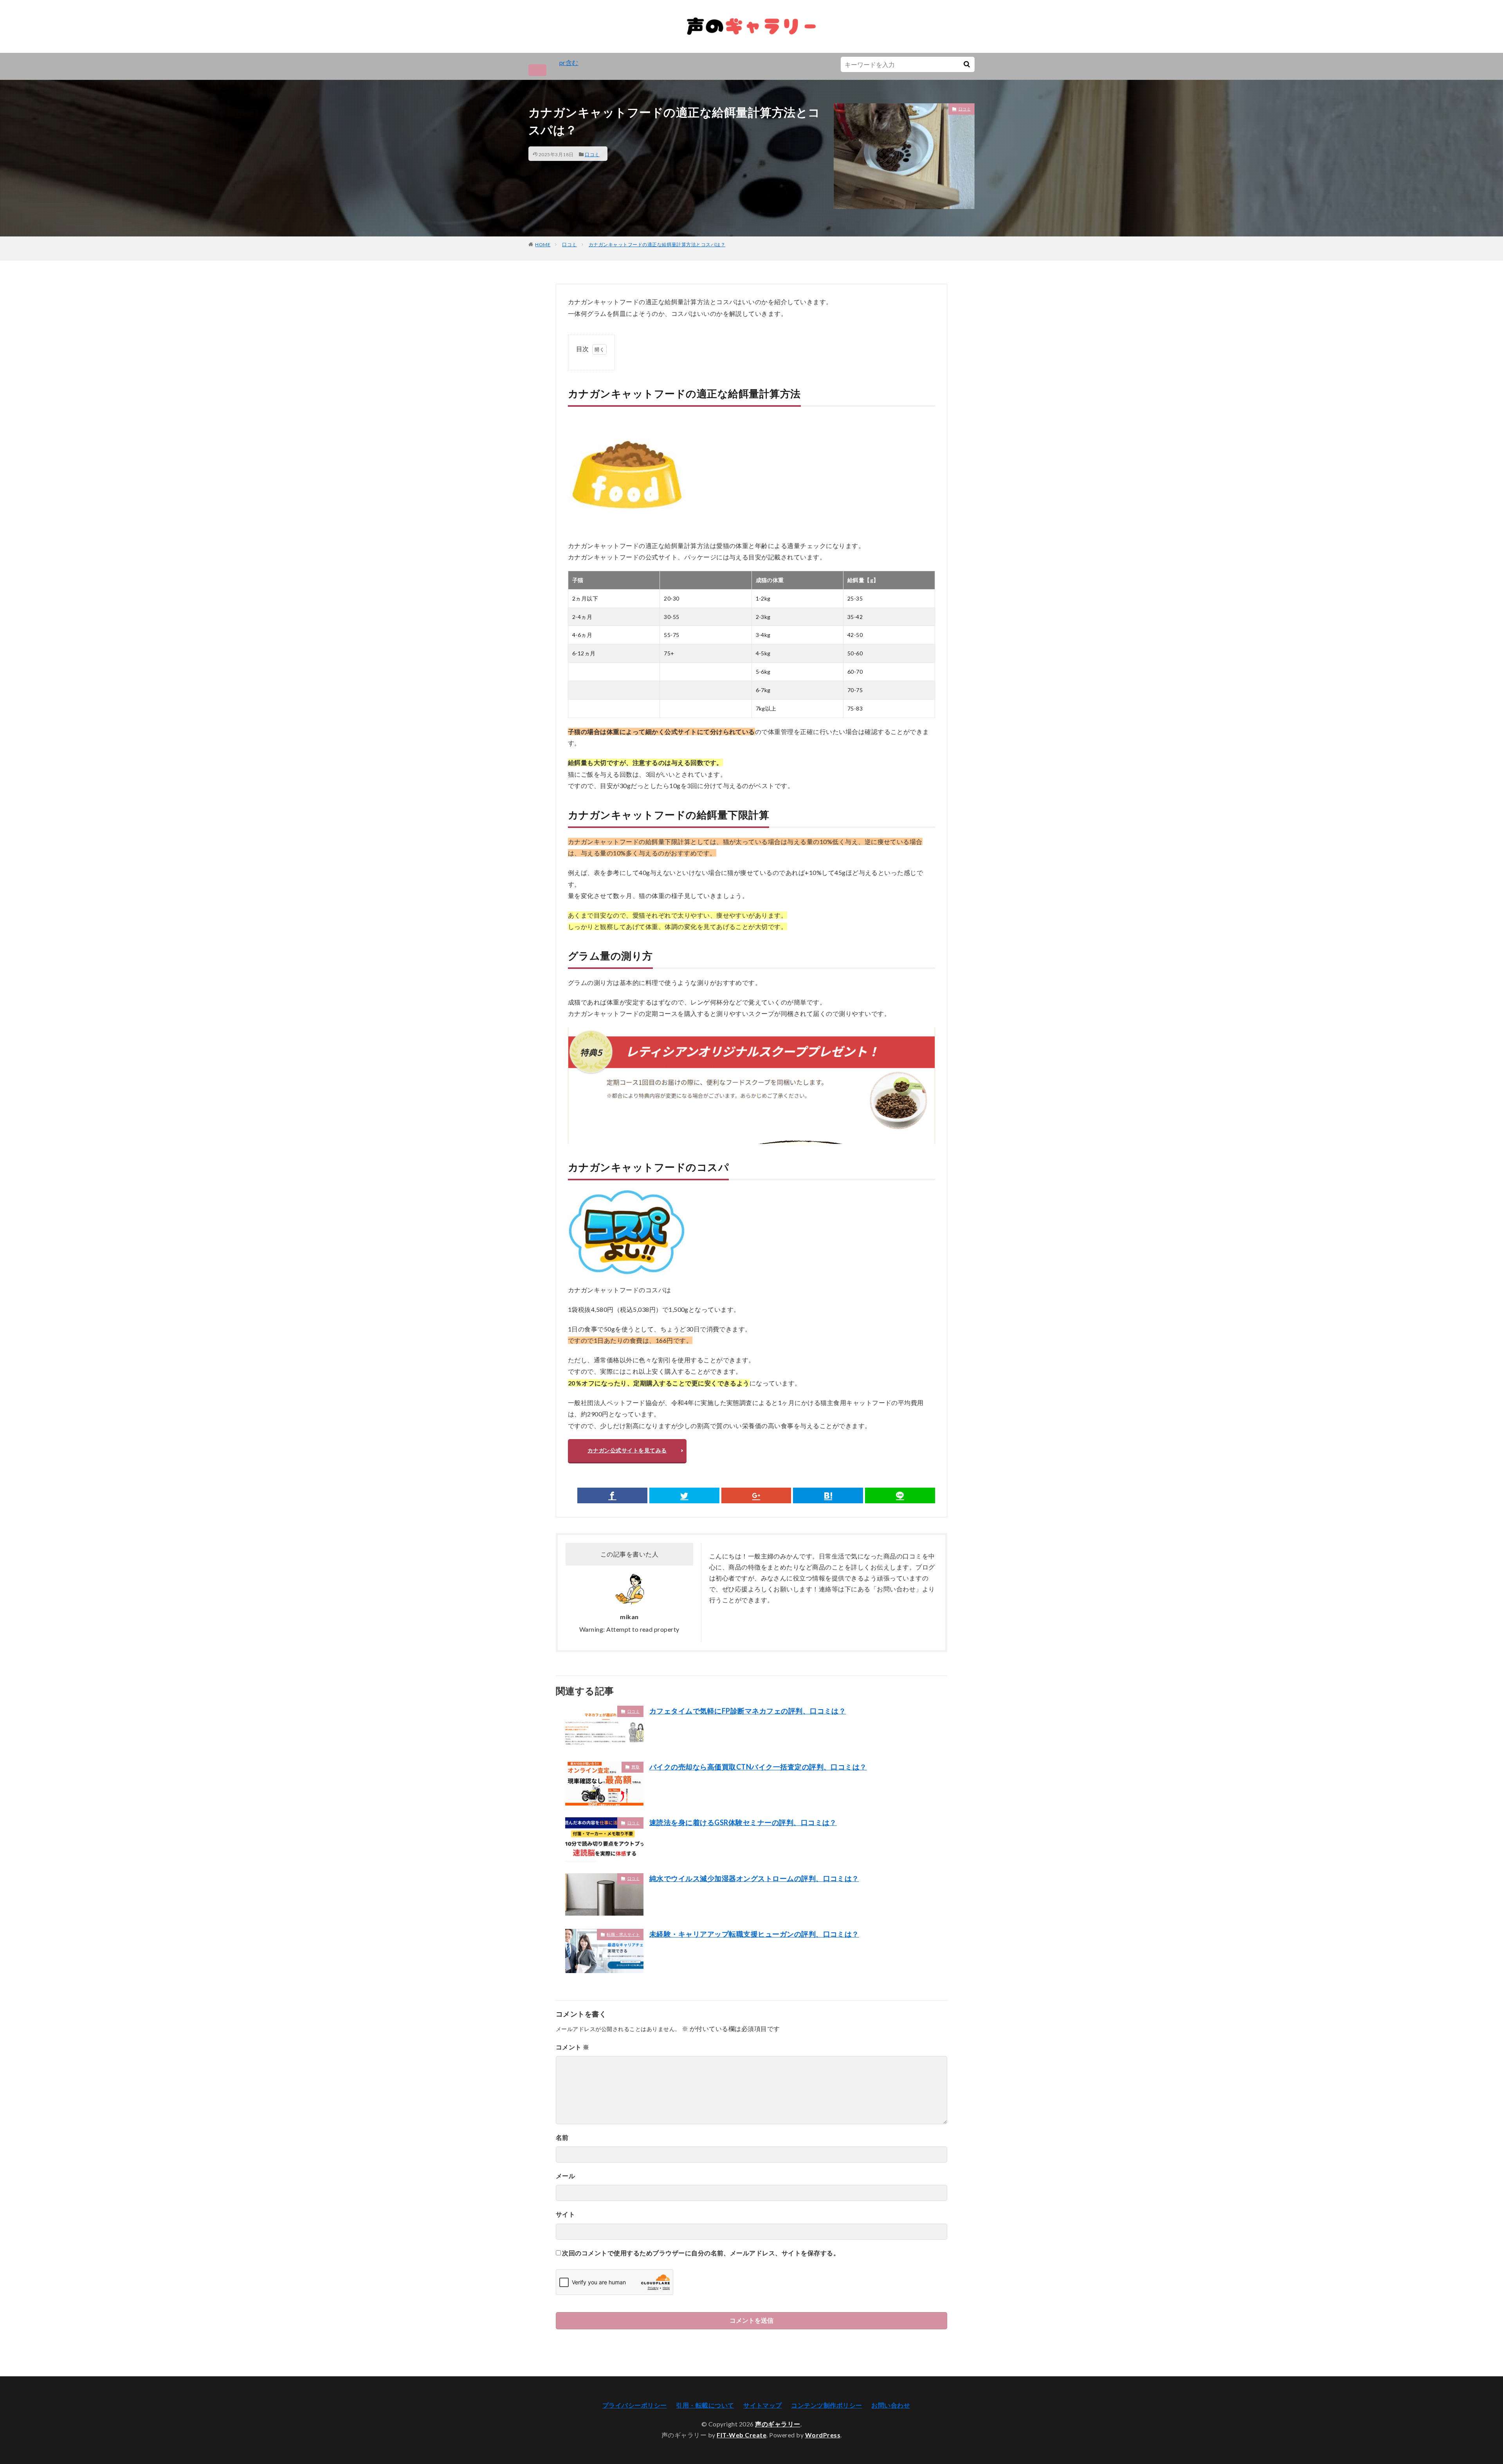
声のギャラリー (778, 2424)
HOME (543, 244)
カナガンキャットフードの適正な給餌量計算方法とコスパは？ (657, 244)
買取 (635, 1767)
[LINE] (900, 1495)
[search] (967, 64)
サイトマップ (763, 2405)
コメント (573, 2047)
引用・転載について (705, 2405)
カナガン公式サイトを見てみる (627, 1450)
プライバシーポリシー (635, 2405)
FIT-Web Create (742, 2435)
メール (565, 2176)
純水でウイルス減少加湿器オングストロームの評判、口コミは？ (754, 1878)
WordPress (823, 2435)
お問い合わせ (891, 2405)
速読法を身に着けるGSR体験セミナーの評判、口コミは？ (743, 1822)
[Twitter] (684, 1495)
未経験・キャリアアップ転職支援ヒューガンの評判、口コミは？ (754, 1934)
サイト (565, 2214)
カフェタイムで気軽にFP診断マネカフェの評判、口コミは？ (748, 1711)
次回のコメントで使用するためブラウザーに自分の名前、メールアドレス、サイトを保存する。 (701, 2253)
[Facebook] (612, 1495)
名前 (562, 2137)
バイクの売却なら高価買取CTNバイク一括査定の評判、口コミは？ (758, 1767)
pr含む (569, 62)
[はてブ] (828, 1495)
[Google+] (756, 1495)
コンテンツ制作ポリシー (826, 2405)
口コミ (592, 154)
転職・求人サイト (623, 1934)
